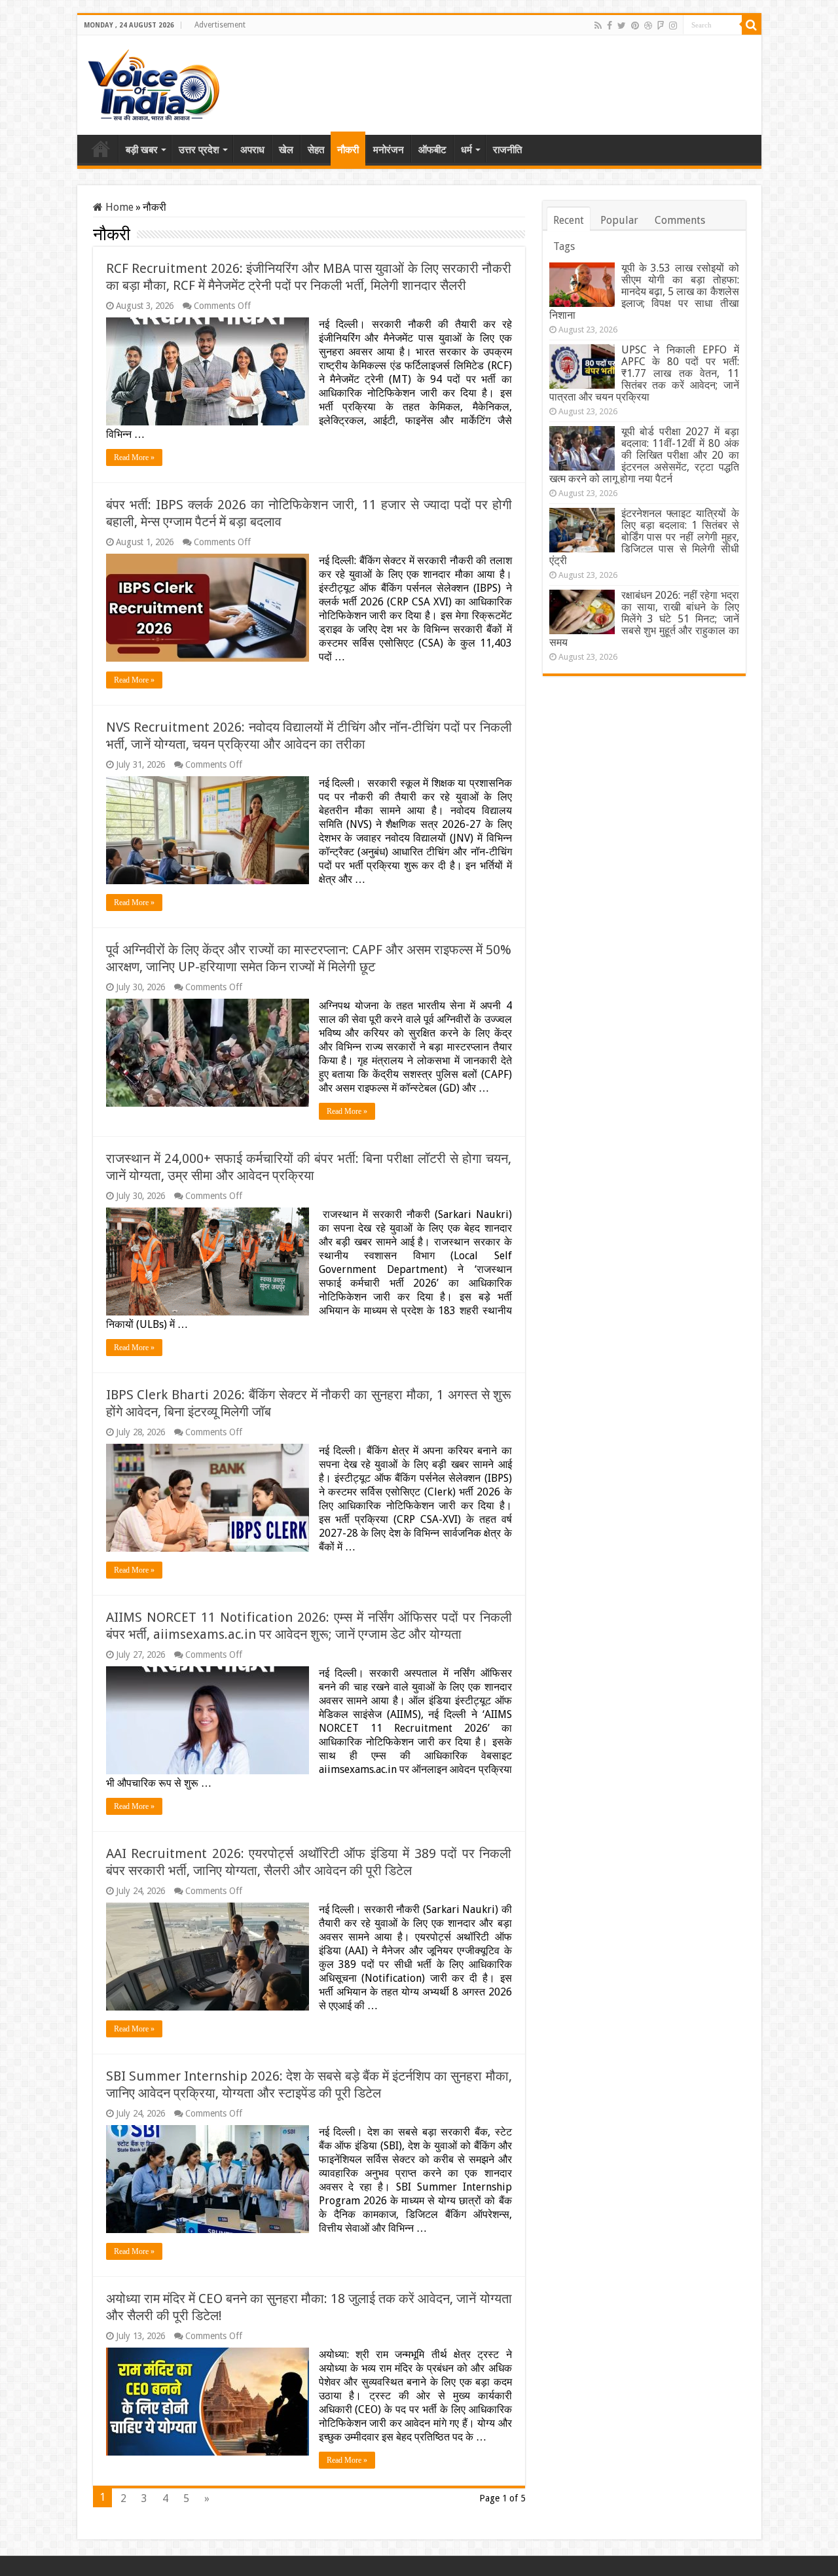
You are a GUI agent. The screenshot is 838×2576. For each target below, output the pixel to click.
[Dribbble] (648, 26)
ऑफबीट (432, 150)
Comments (680, 220)
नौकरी (348, 150)
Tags (564, 246)
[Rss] (598, 26)
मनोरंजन (389, 150)
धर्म (466, 150)
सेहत (316, 150)
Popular (619, 220)
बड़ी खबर (142, 150)
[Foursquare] (661, 26)
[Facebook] (610, 26)
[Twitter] (622, 26)
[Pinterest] (635, 26)
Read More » (134, 457)
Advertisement (220, 25)
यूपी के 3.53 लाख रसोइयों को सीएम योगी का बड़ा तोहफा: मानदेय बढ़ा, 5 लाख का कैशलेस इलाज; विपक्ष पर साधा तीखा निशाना (644, 292)
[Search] (752, 25)
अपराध (252, 150)
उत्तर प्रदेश (199, 150)
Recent (569, 220)
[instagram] (673, 26)
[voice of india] (154, 82)
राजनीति (507, 150)
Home (101, 149)
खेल (286, 150)
